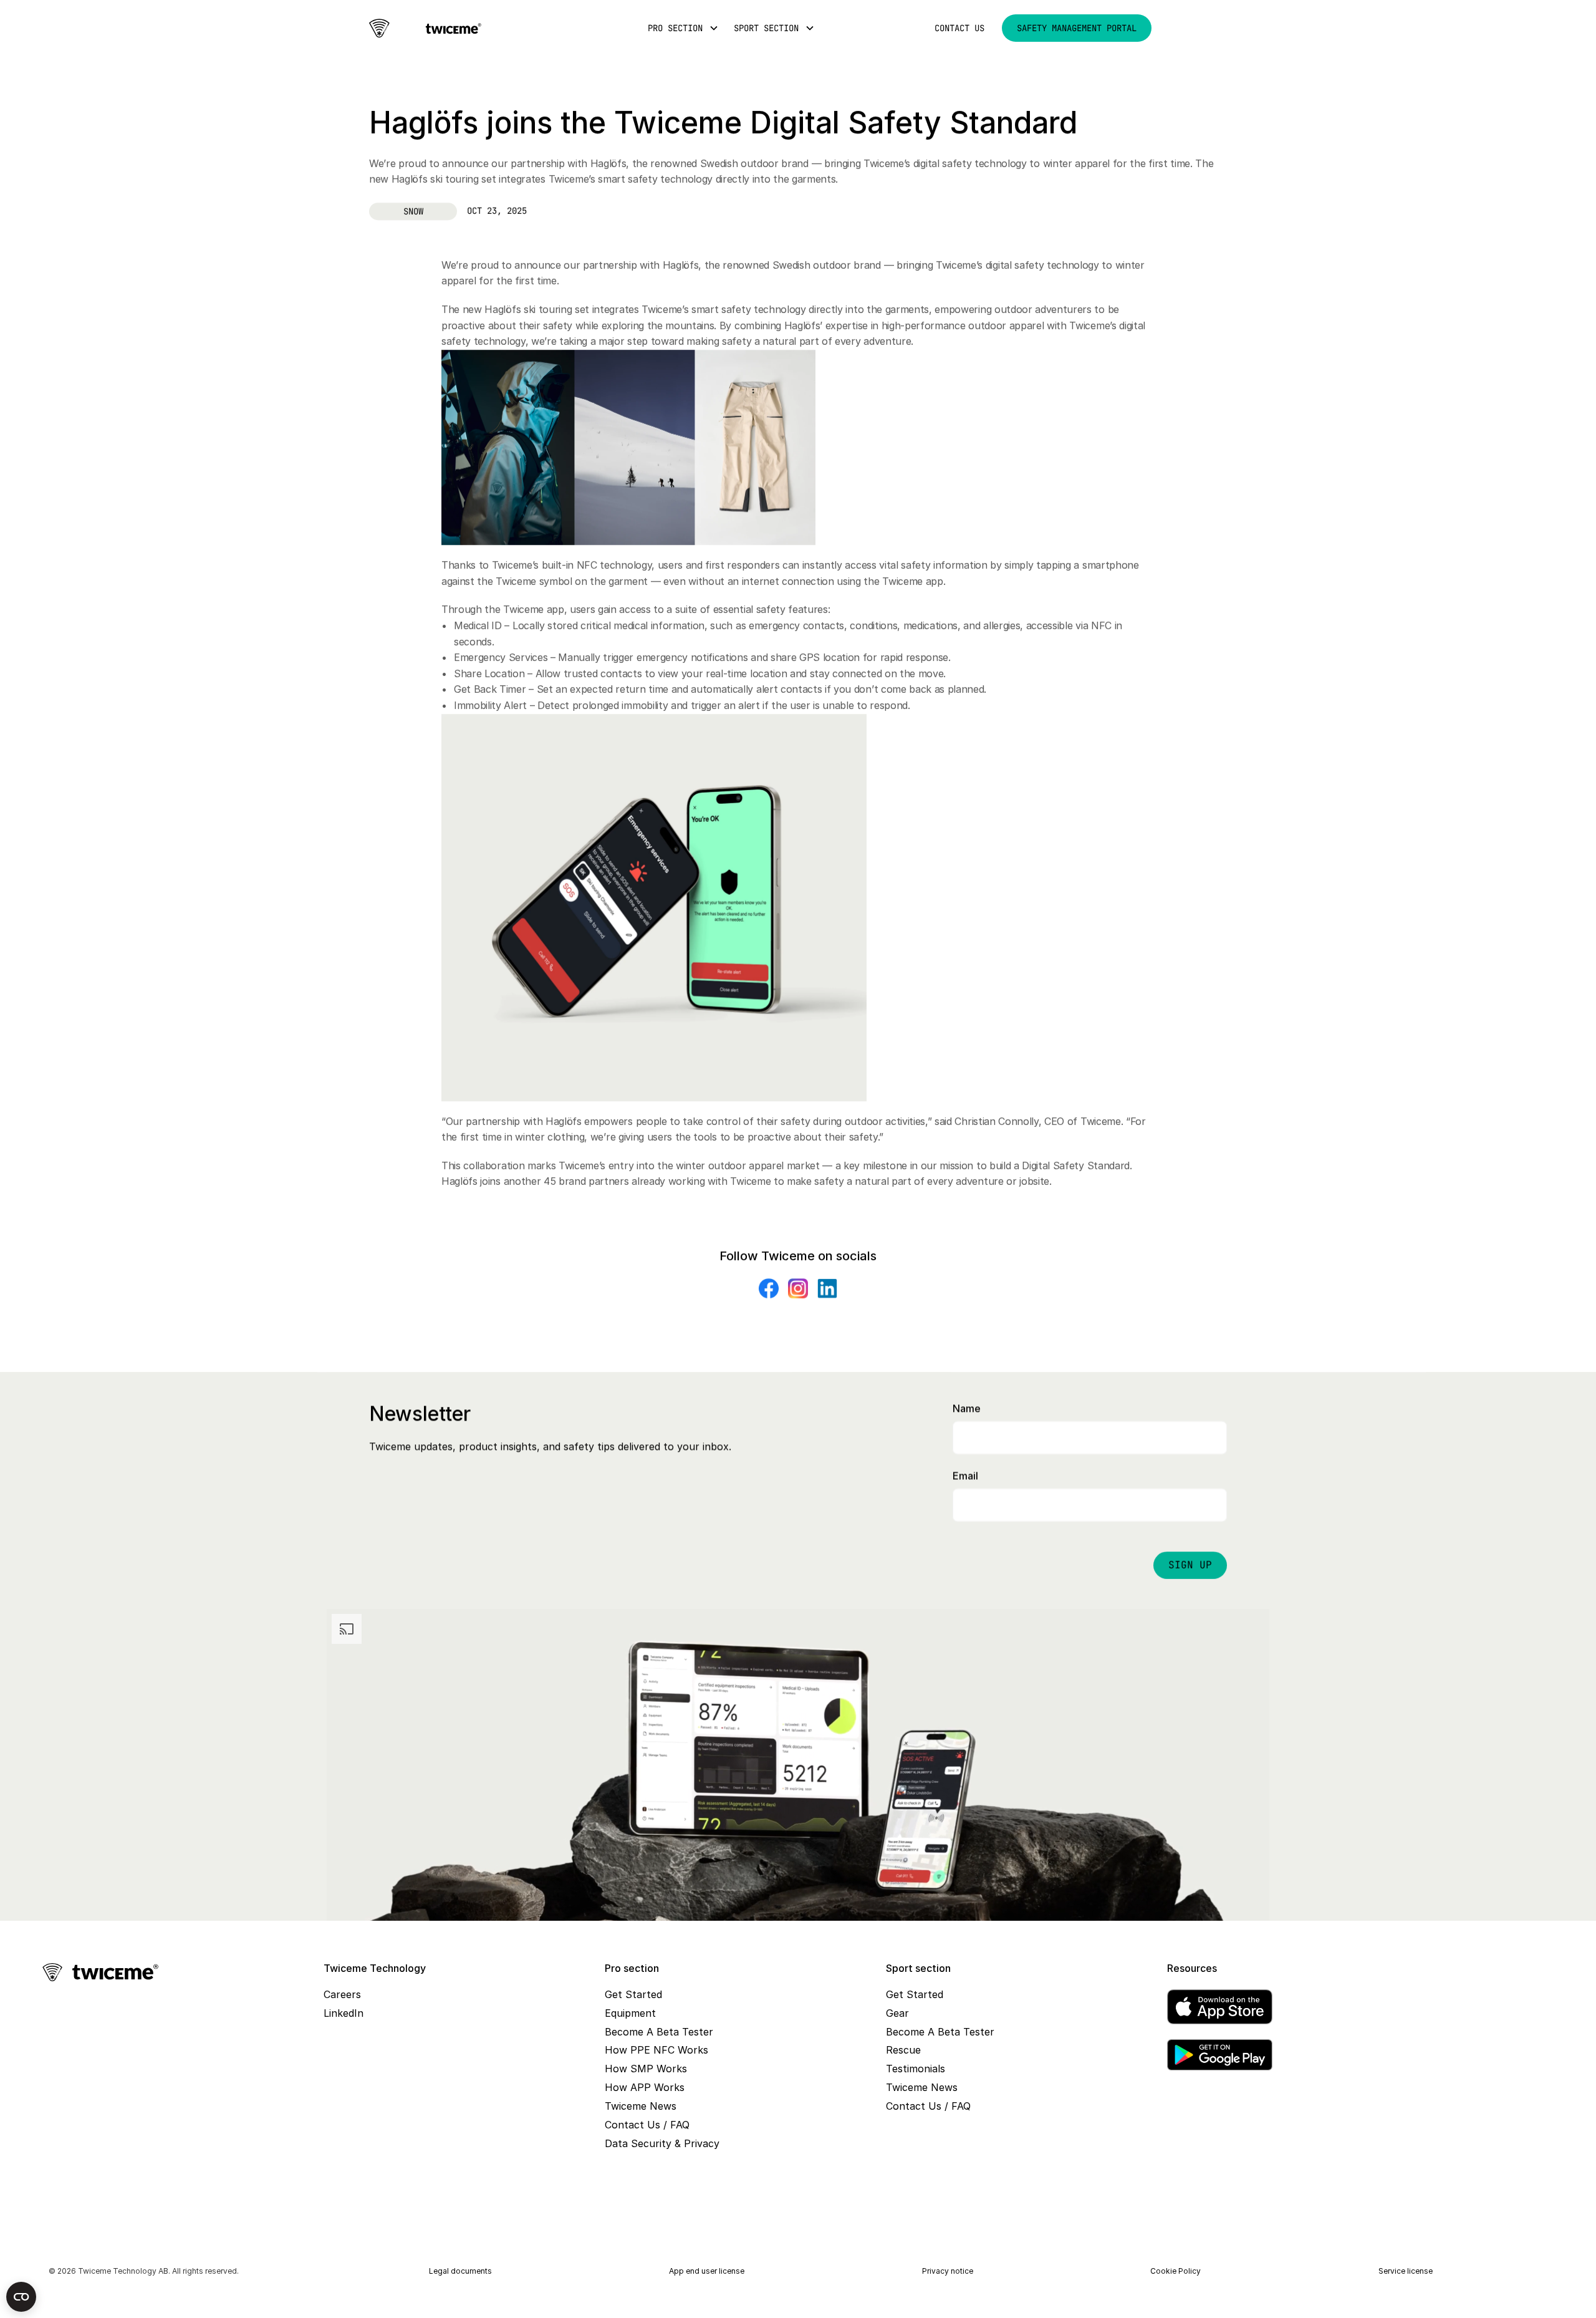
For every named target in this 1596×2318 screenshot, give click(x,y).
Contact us (959, 28)
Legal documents (460, 2271)
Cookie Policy (1175, 2271)
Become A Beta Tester (659, 2032)
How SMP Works (646, 2069)
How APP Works (645, 2087)
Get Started (633, 1994)
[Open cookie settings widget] (21, 2297)
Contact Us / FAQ (647, 2125)
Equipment (630, 2013)
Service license (1406, 2271)
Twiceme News (641, 2106)
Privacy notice (948, 2271)
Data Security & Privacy (662, 2143)
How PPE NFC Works (656, 2050)
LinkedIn (344, 2013)
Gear (897, 2013)
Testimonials (916, 2069)
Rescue (903, 2050)
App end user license (707, 2271)
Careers (342, 1994)
